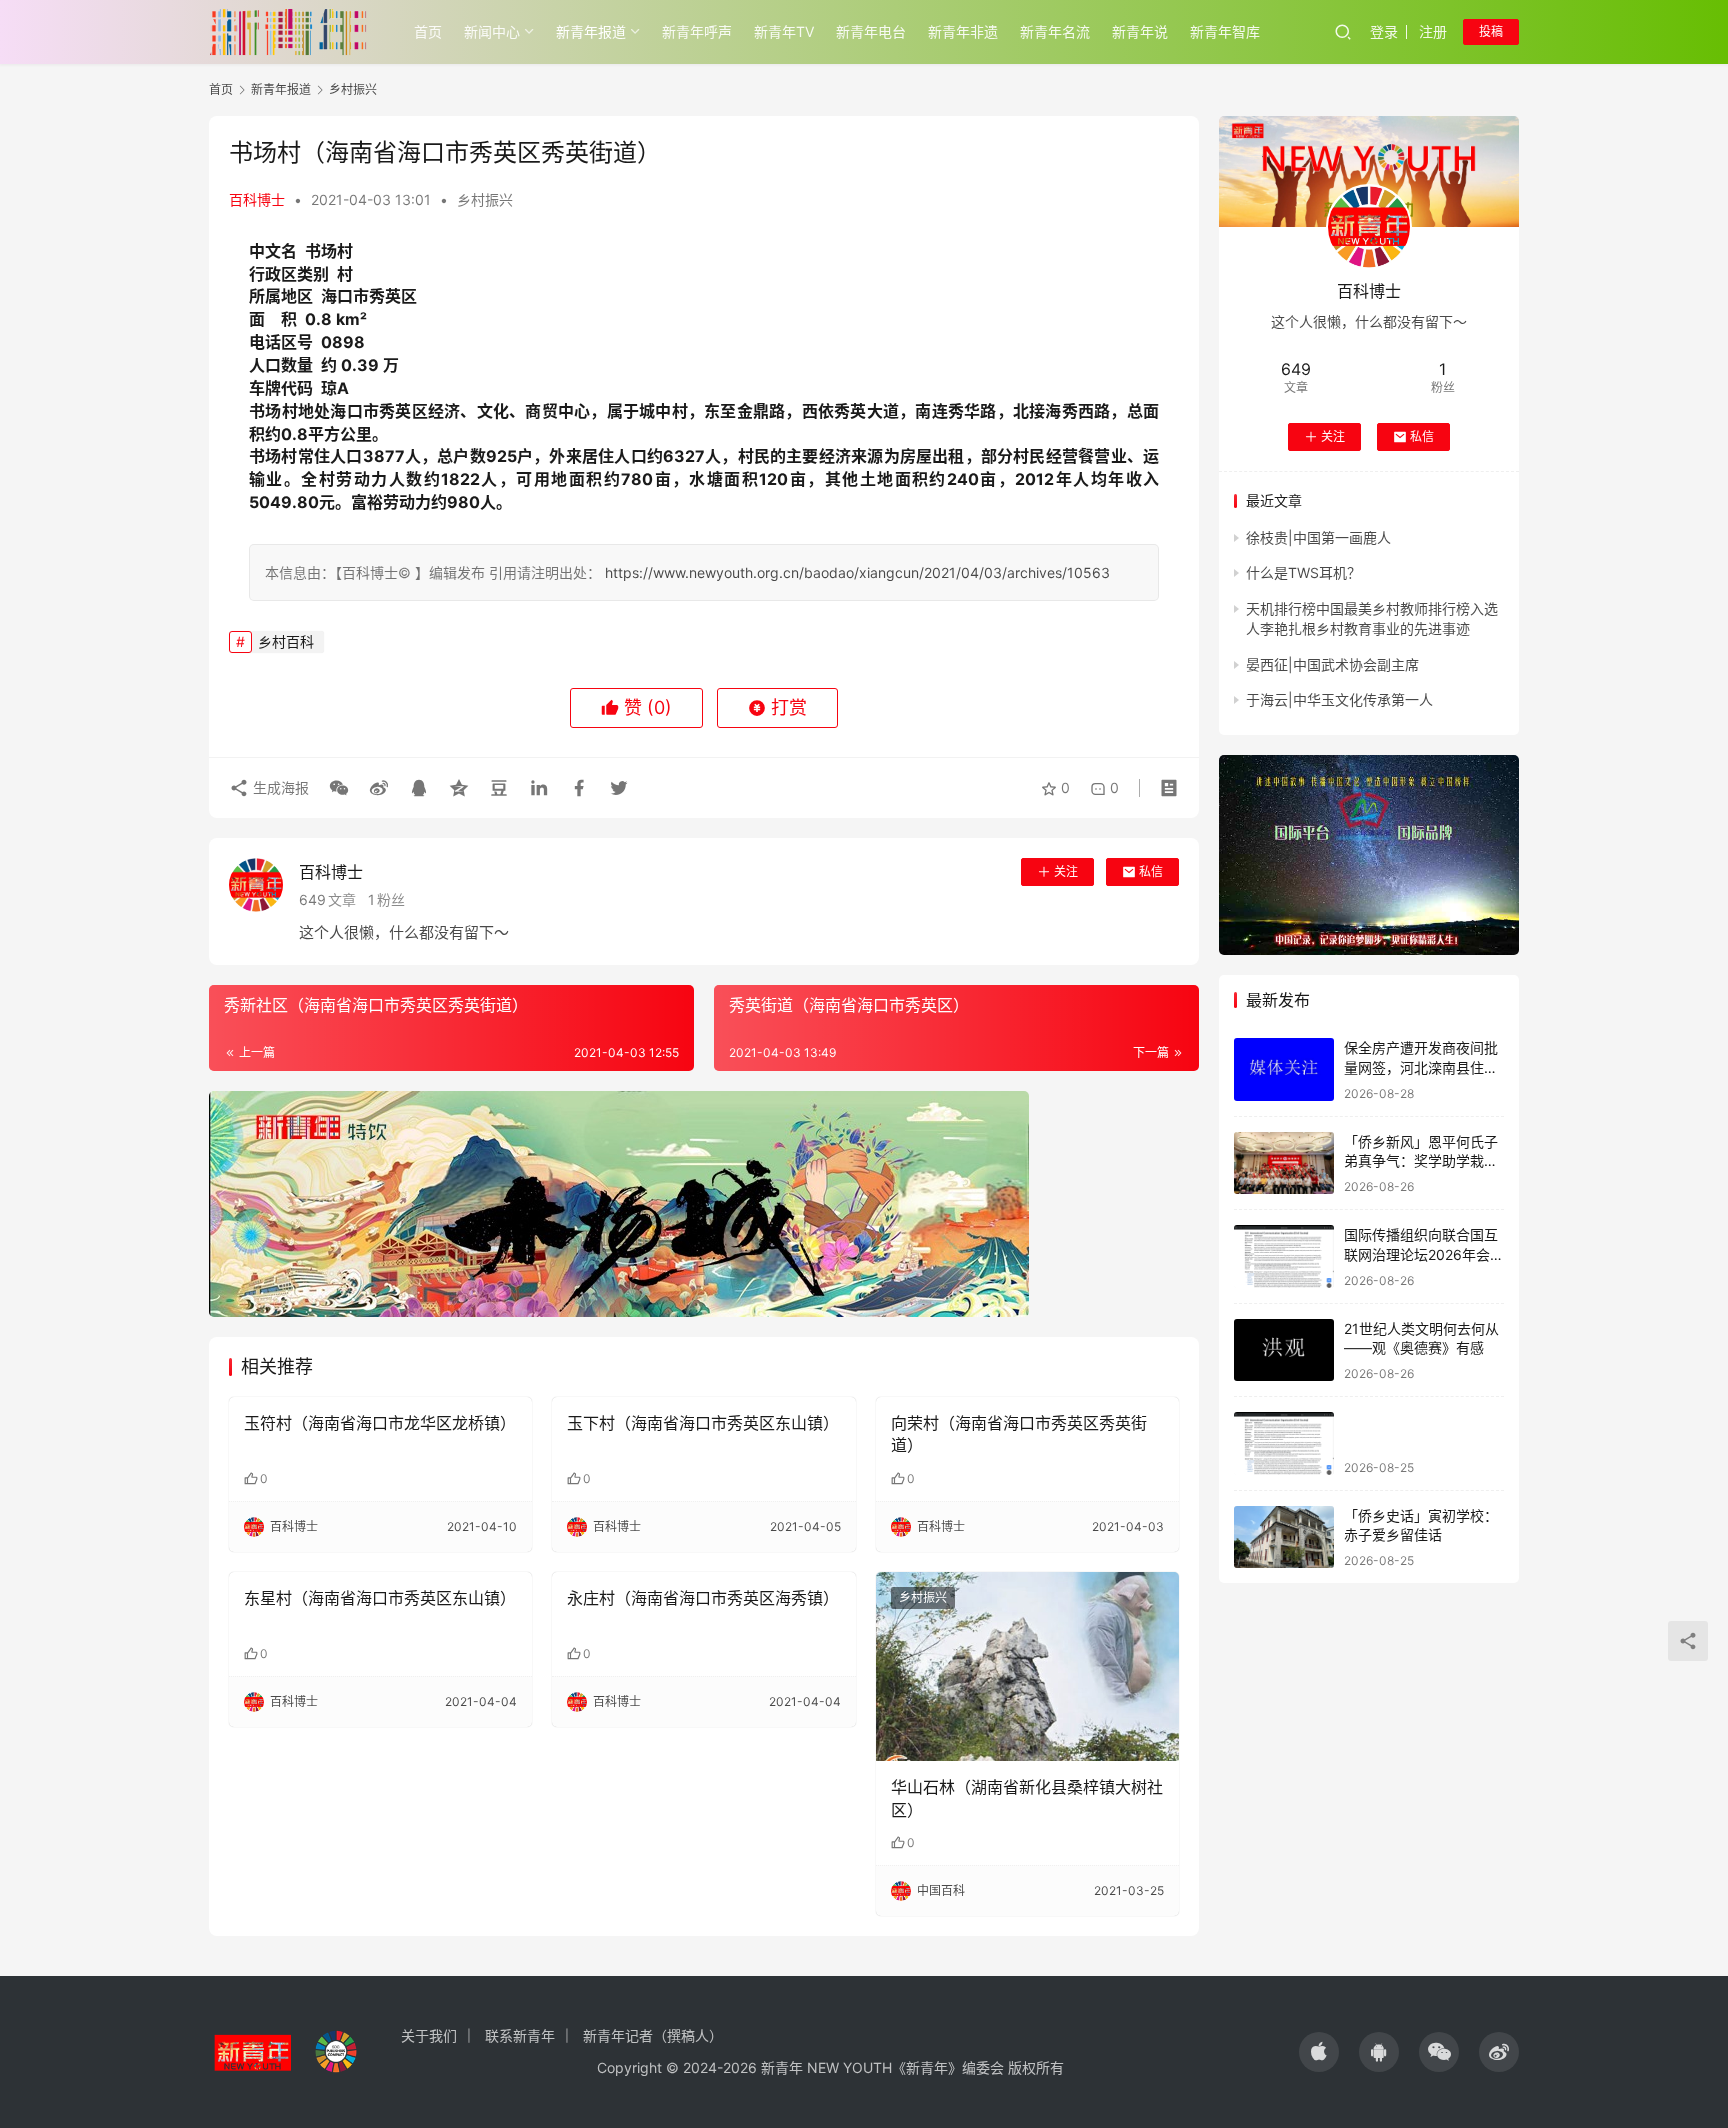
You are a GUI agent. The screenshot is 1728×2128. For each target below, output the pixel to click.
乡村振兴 (485, 199)
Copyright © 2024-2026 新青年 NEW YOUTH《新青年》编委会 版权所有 (830, 2067)
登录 (1384, 31)
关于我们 (429, 2035)
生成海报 (279, 787)
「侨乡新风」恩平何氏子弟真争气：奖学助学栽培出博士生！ (1421, 1161)
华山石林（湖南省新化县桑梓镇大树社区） (1027, 1798)
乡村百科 (286, 641)
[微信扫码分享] (339, 788)
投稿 (1491, 31)
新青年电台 (871, 31)
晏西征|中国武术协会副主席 (1332, 663)
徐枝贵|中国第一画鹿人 (1318, 537)
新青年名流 (1055, 31)
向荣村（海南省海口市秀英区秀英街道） (1019, 1434)
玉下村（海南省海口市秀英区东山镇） (703, 1423)
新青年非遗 (963, 31)
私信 (1151, 871)
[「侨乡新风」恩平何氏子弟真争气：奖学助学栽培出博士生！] (1284, 1163)
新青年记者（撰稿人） (653, 2035)
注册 (1433, 31)
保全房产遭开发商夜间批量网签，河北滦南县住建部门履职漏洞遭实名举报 (1421, 1067)
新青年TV (784, 31)
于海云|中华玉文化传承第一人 (1339, 699)
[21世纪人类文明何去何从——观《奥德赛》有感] (1284, 1350)
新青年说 (1140, 31)
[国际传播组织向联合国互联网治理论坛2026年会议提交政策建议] (1284, 1256)
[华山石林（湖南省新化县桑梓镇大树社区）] (1027, 1667)
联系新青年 (520, 2035)
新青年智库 (1225, 31)
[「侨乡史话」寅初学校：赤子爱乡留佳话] (1284, 1537)
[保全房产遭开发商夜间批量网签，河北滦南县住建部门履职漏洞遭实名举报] (1284, 1069)
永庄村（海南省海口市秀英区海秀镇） (703, 1598)
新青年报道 (591, 31)
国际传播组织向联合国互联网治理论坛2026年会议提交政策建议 (1424, 1254)
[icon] (1319, 2052)
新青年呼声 (697, 31)
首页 (428, 31)
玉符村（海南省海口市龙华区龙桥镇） (380, 1423)
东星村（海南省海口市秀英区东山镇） (380, 1598)
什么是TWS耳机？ (1303, 572)
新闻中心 (492, 31)
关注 (1066, 871)
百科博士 (257, 199)
